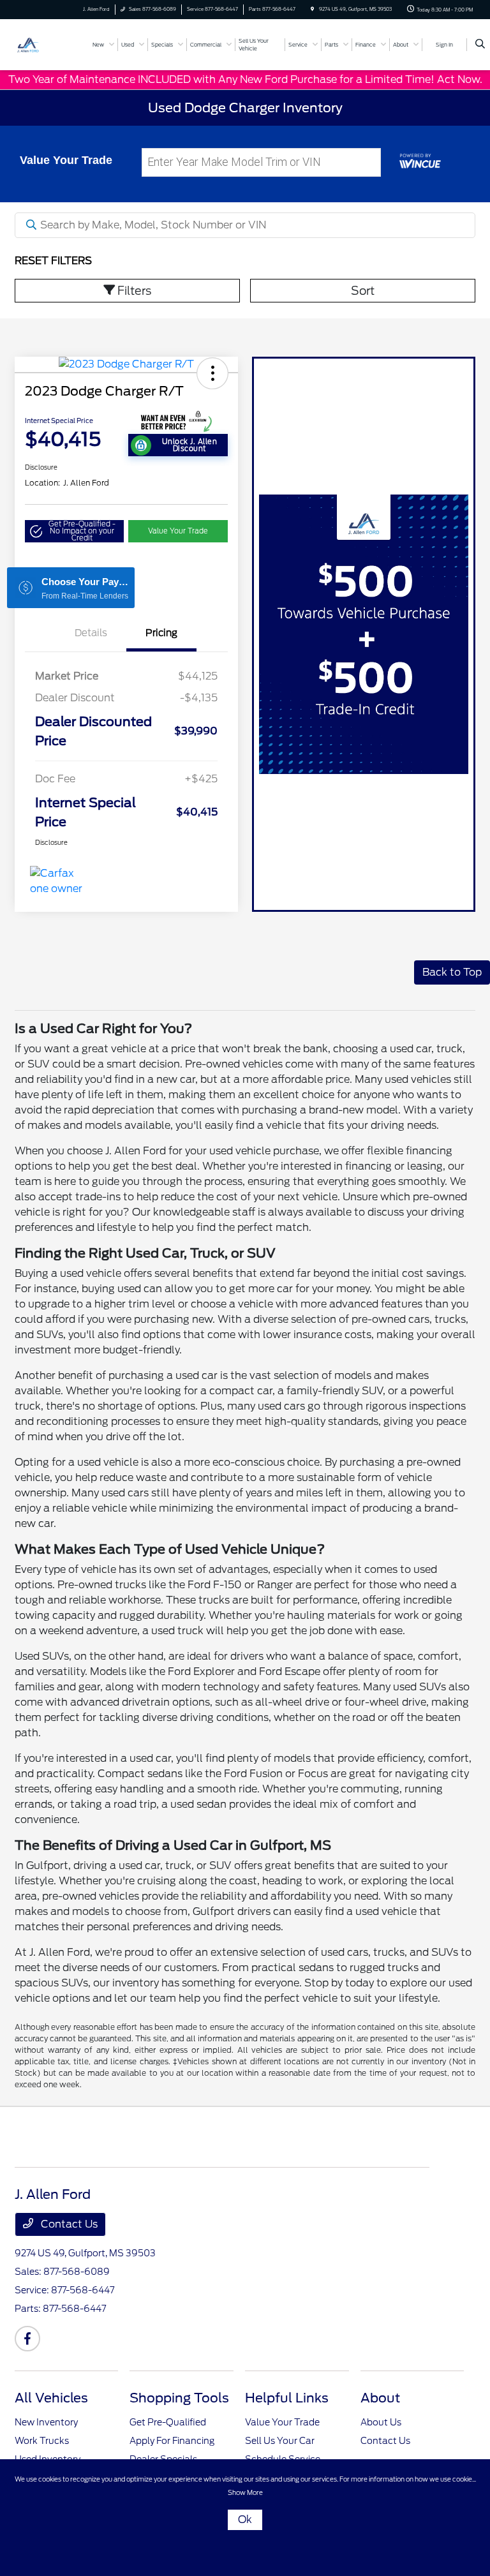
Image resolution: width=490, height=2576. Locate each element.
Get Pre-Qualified (168, 2422)
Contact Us (68, 2224)
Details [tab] (91, 633)
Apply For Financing (172, 2441)
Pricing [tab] (161, 633)
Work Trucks (42, 2441)
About (380, 2398)
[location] (312, 9)
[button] (212, 373)
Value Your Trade (178, 531)
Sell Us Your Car (280, 2441)
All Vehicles (51, 2398)
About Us (381, 2422)
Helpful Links (287, 2398)
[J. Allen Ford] (49, 44)
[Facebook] (27, 2339)
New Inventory (46, 2422)
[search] (480, 45)
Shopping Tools (179, 2398)
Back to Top (452, 972)
